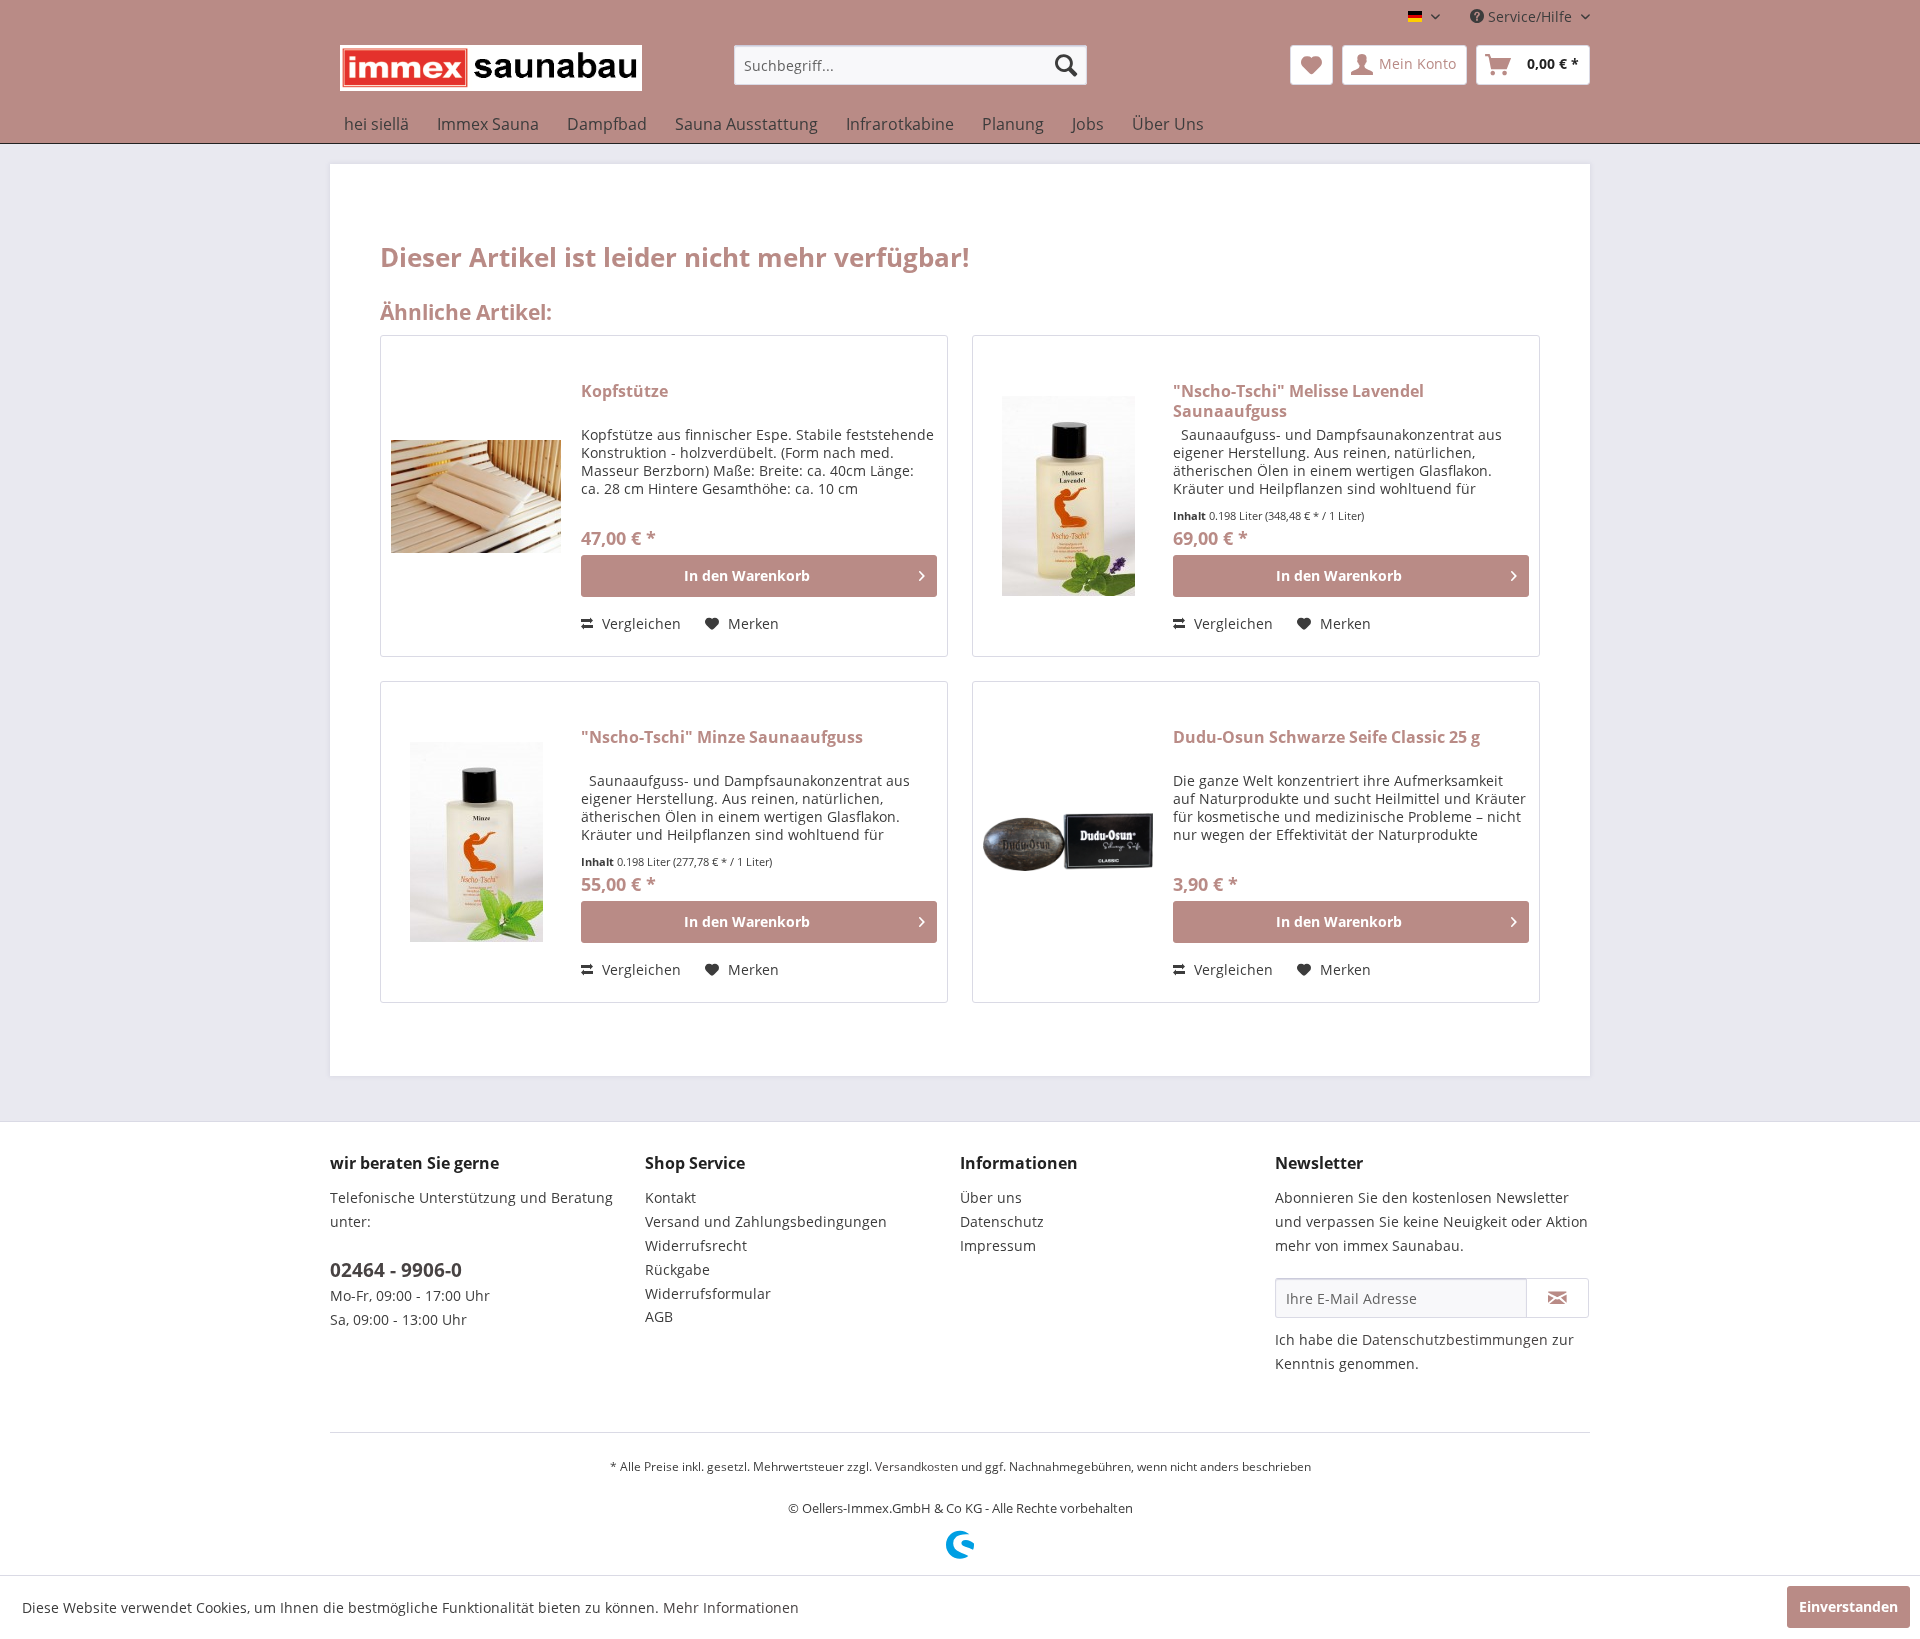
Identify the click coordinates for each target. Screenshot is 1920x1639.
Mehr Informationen (731, 1607)
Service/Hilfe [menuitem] (1530, 16)
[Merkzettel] (1311, 65)
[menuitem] (910, 65)
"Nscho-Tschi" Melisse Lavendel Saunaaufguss (1298, 401)
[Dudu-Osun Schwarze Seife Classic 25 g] (1068, 842)
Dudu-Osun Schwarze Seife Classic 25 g (1326, 737)
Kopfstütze (624, 391)
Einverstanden (1848, 1606)
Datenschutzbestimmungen (1455, 1339)
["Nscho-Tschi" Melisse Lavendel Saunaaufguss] (1068, 496)
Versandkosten (916, 1466)
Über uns (991, 1197)
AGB (659, 1316)
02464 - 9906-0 (396, 1270)
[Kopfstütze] (476, 496)
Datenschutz (1002, 1221)
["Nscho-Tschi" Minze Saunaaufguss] (476, 842)
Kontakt (670, 1197)
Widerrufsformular (708, 1293)
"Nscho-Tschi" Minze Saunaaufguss (722, 737)
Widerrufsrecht (696, 1245)
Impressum (998, 1245)
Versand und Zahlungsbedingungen (766, 1221)
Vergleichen (639, 623)
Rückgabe (677, 1269)
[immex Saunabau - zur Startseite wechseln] (491, 70)
